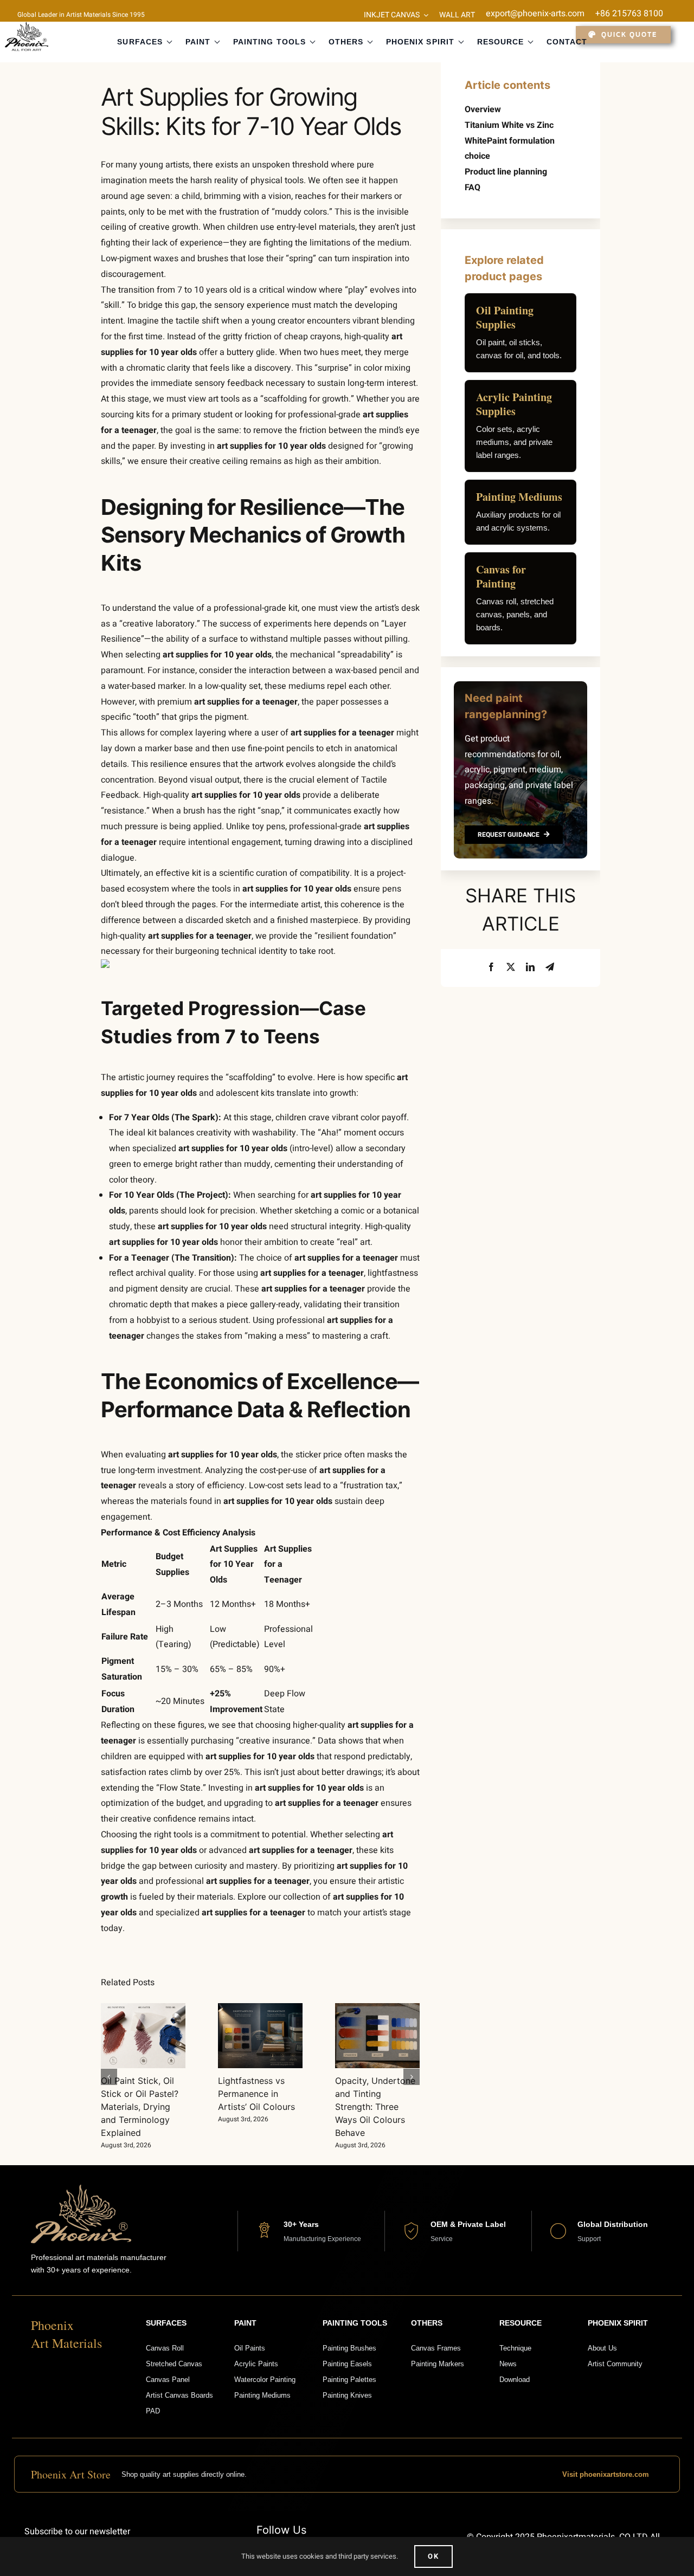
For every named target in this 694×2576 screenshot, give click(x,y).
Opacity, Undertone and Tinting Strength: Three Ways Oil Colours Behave (375, 2107)
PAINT (198, 42)
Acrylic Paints (256, 2364)
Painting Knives (347, 2395)
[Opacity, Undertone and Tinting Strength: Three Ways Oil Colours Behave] (377, 2036)
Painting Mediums (262, 2395)
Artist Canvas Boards (179, 2395)
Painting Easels (347, 2364)
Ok (433, 2556)
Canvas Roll (165, 2348)
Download (515, 2380)
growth (114, 1897)
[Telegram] (550, 968)
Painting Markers (438, 2364)
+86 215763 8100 (629, 14)
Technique (515, 2348)
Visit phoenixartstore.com (606, 2474)
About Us (602, 2348)
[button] (109, 2077)
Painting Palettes (349, 2380)
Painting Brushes (349, 2348)
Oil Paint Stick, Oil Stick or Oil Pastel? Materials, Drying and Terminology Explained (140, 2107)
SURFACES (140, 42)
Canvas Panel (168, 2380)
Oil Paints (250, 2348)
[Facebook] (491, 968)
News (508, 2364)
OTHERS (346, 42)
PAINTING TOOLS (269, 42)
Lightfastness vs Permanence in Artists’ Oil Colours (256, 2094)
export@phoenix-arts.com (535, 14)
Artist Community (615, 2364)
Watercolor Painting (265, 2380)
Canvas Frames (436, 2348)
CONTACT (567, 42)
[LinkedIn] (530, 968)
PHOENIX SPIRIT (420, 42)
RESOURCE (500, 42)
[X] (511, 968)
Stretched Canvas (174, 2364)
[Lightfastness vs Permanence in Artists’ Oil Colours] (260, 2036)
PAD (153, 2411)
